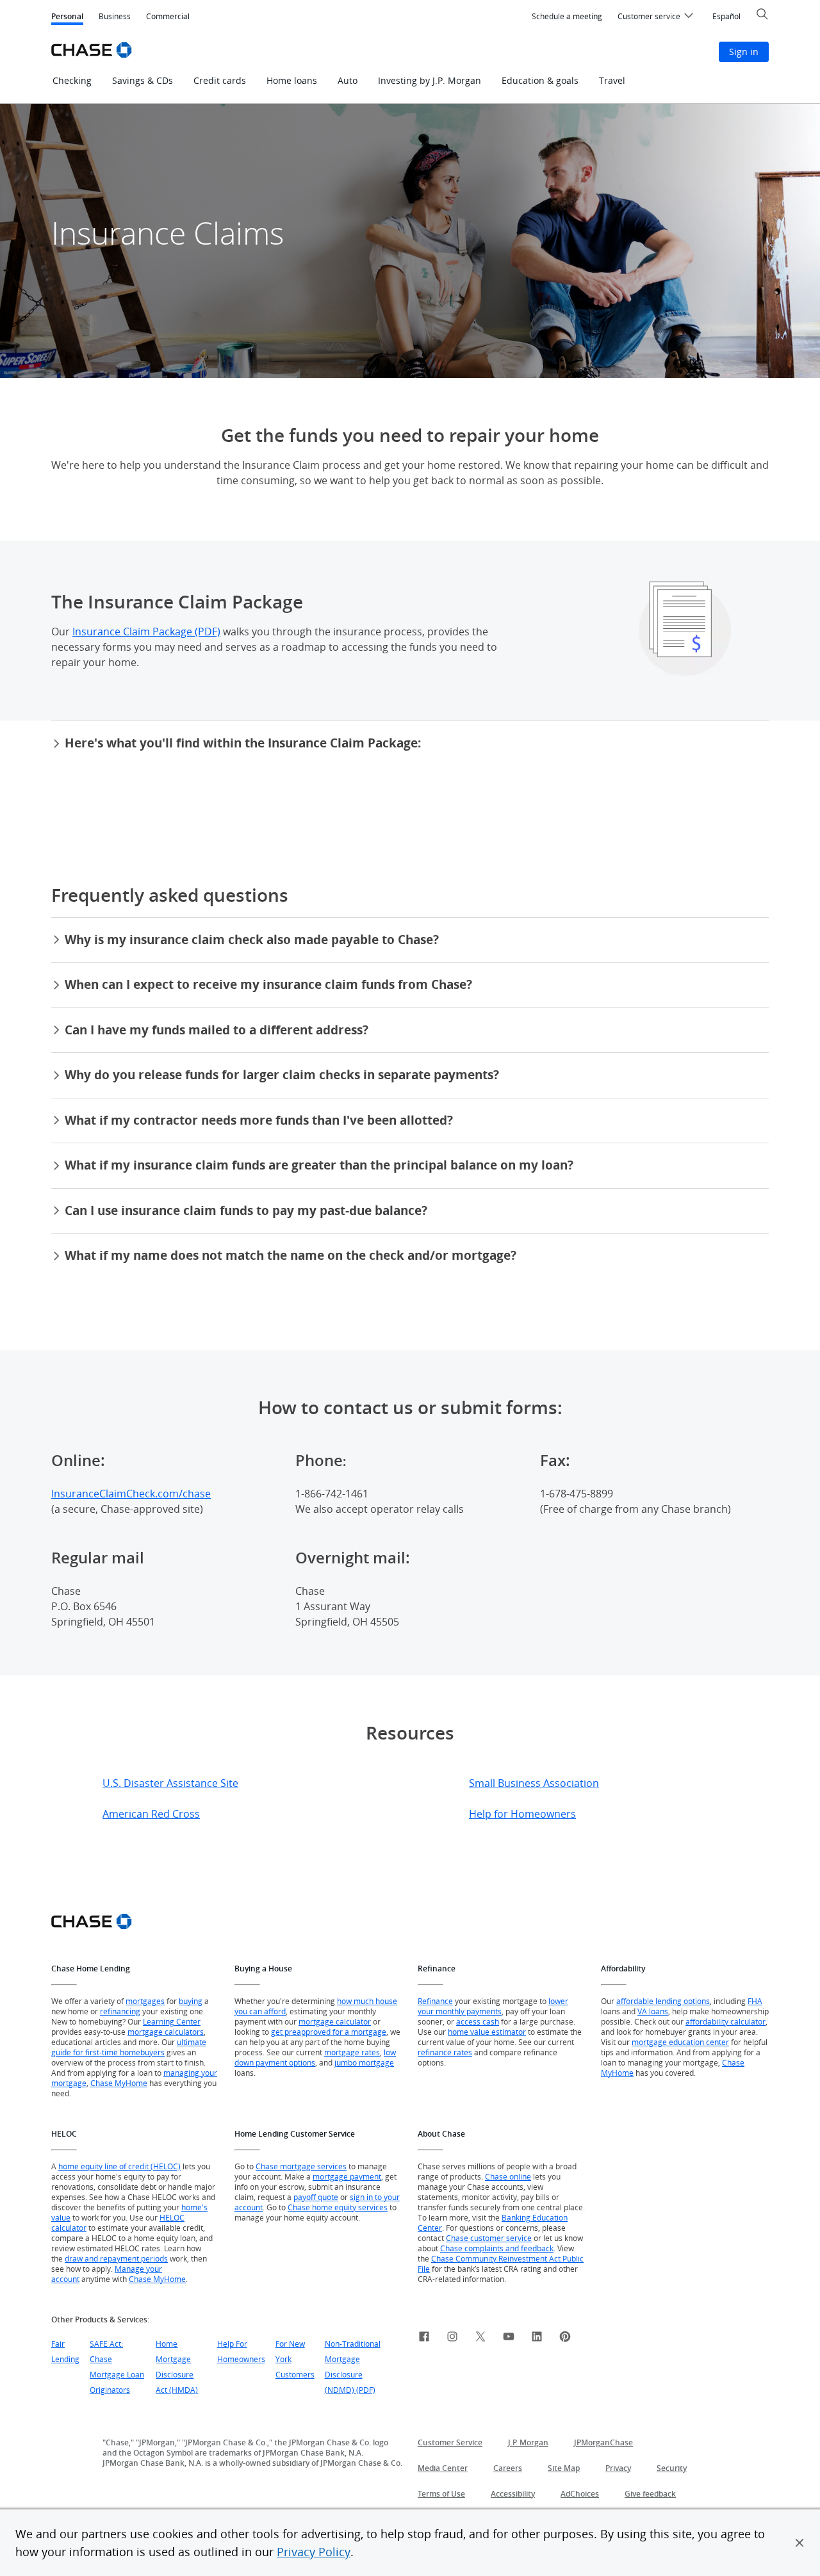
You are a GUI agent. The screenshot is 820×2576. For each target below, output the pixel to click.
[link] (424, 2338)
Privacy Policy (314, 2552)
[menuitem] (567, 17)
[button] (799, 2543)
